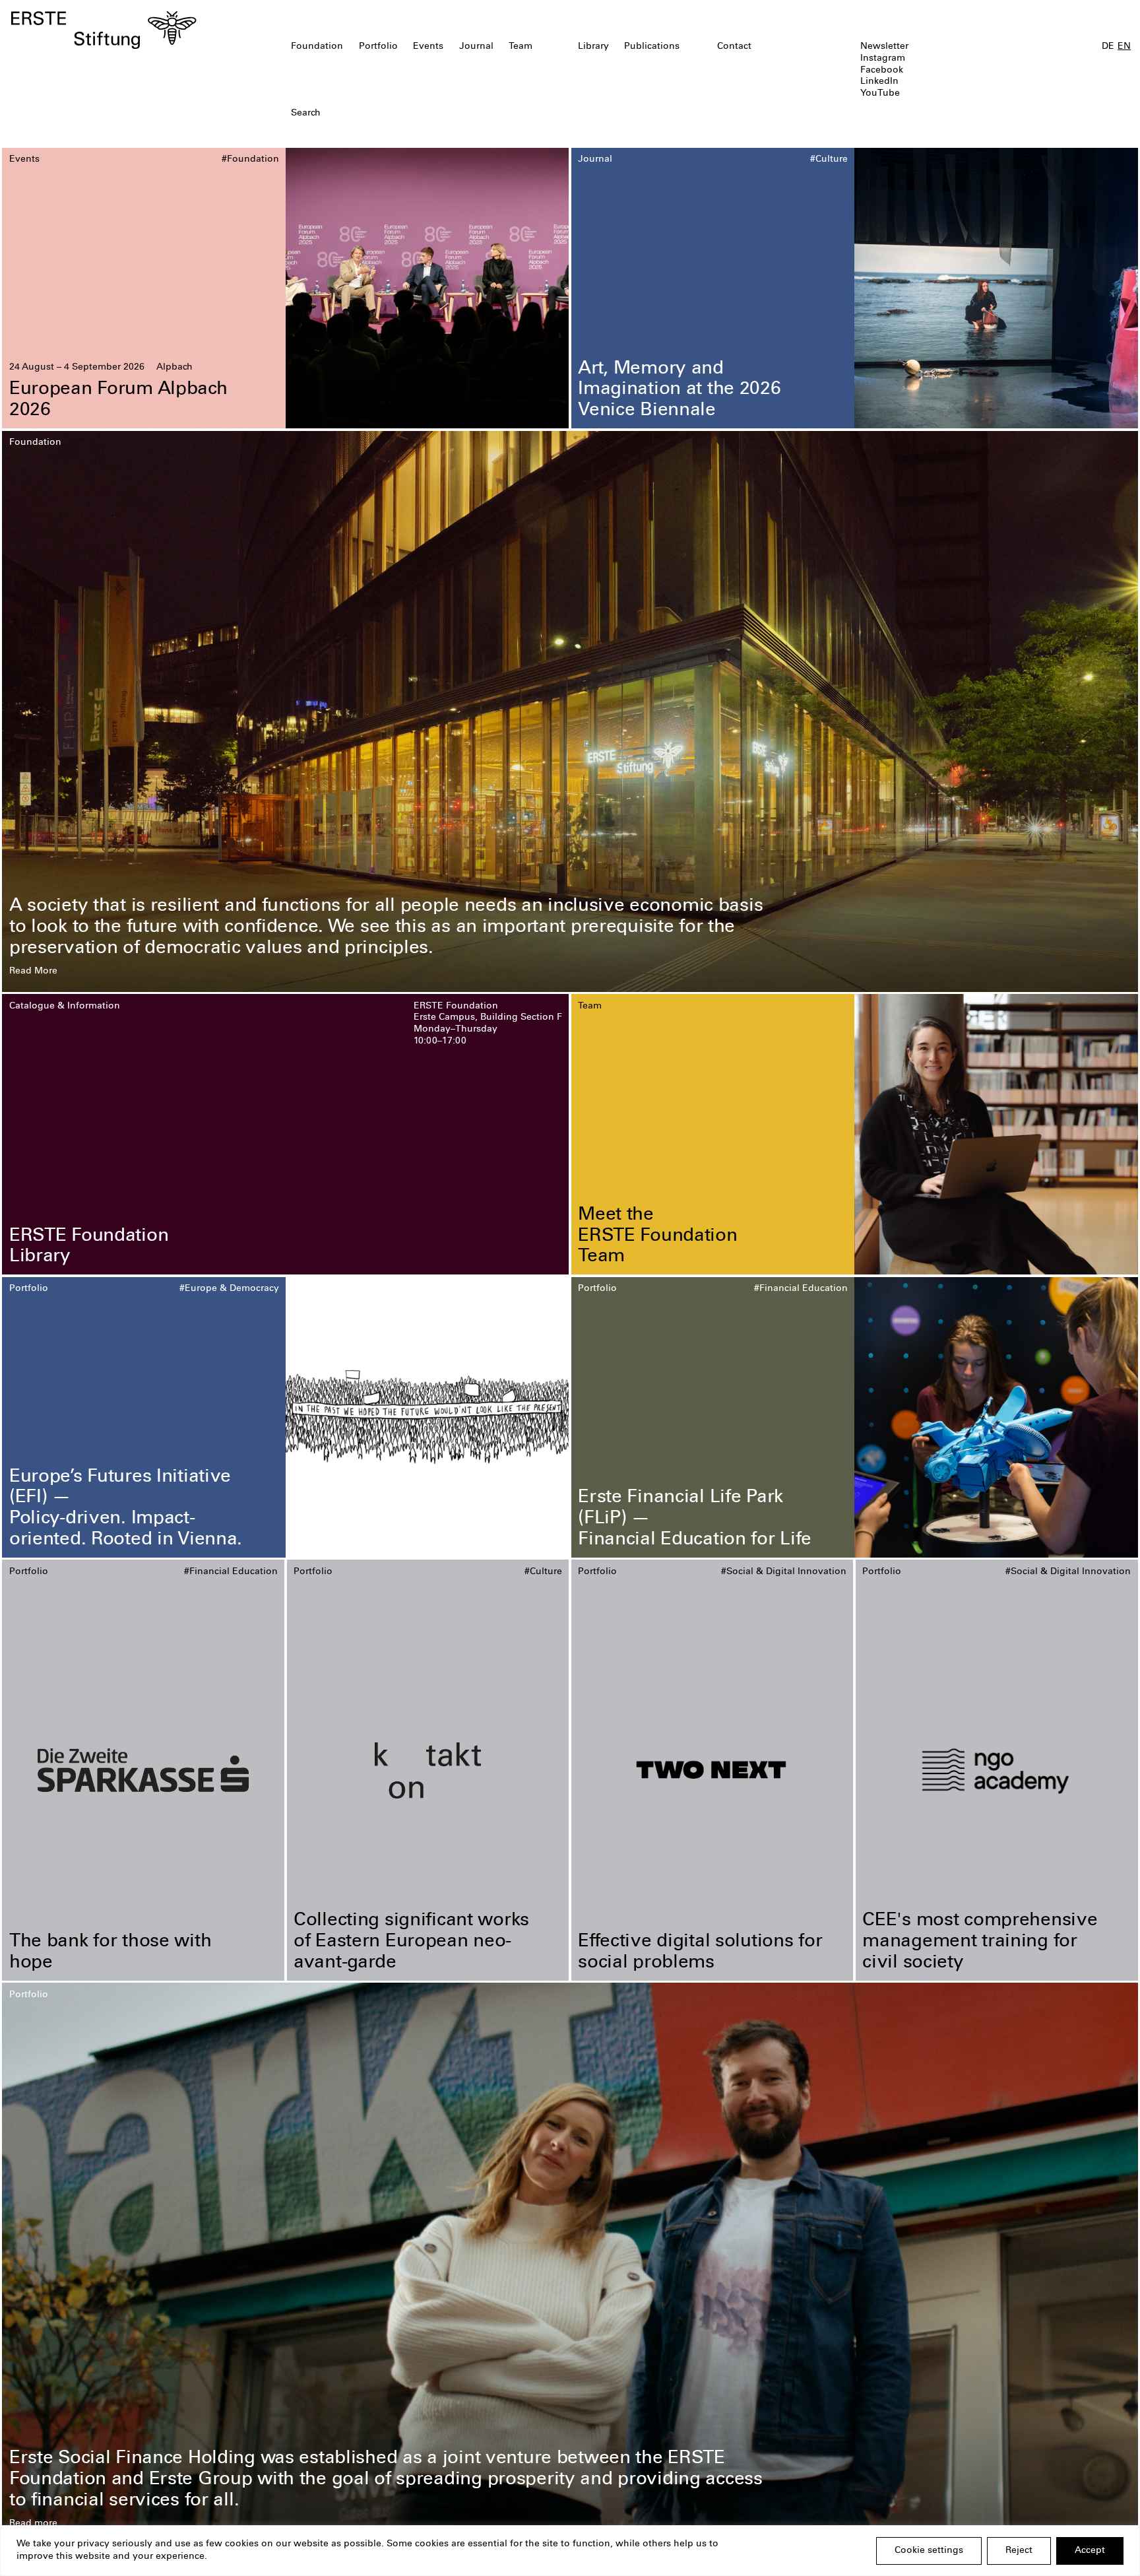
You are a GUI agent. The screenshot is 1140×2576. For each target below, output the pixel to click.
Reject (1019, 2551)
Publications (652, 47)
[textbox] (479, 114)
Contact (734, 47)
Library (593, 47)
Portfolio (378, 47)
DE (1108, 47)
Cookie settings (929, 2551)
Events (428, 47)
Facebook (882, 71)
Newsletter (884, 47)
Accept (1090, 2551)
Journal (476, 47)
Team (521, 47)
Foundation (317, 47)
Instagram (883, 59)
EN (1124, 47)
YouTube (880, 94)
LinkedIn (879, 82)
